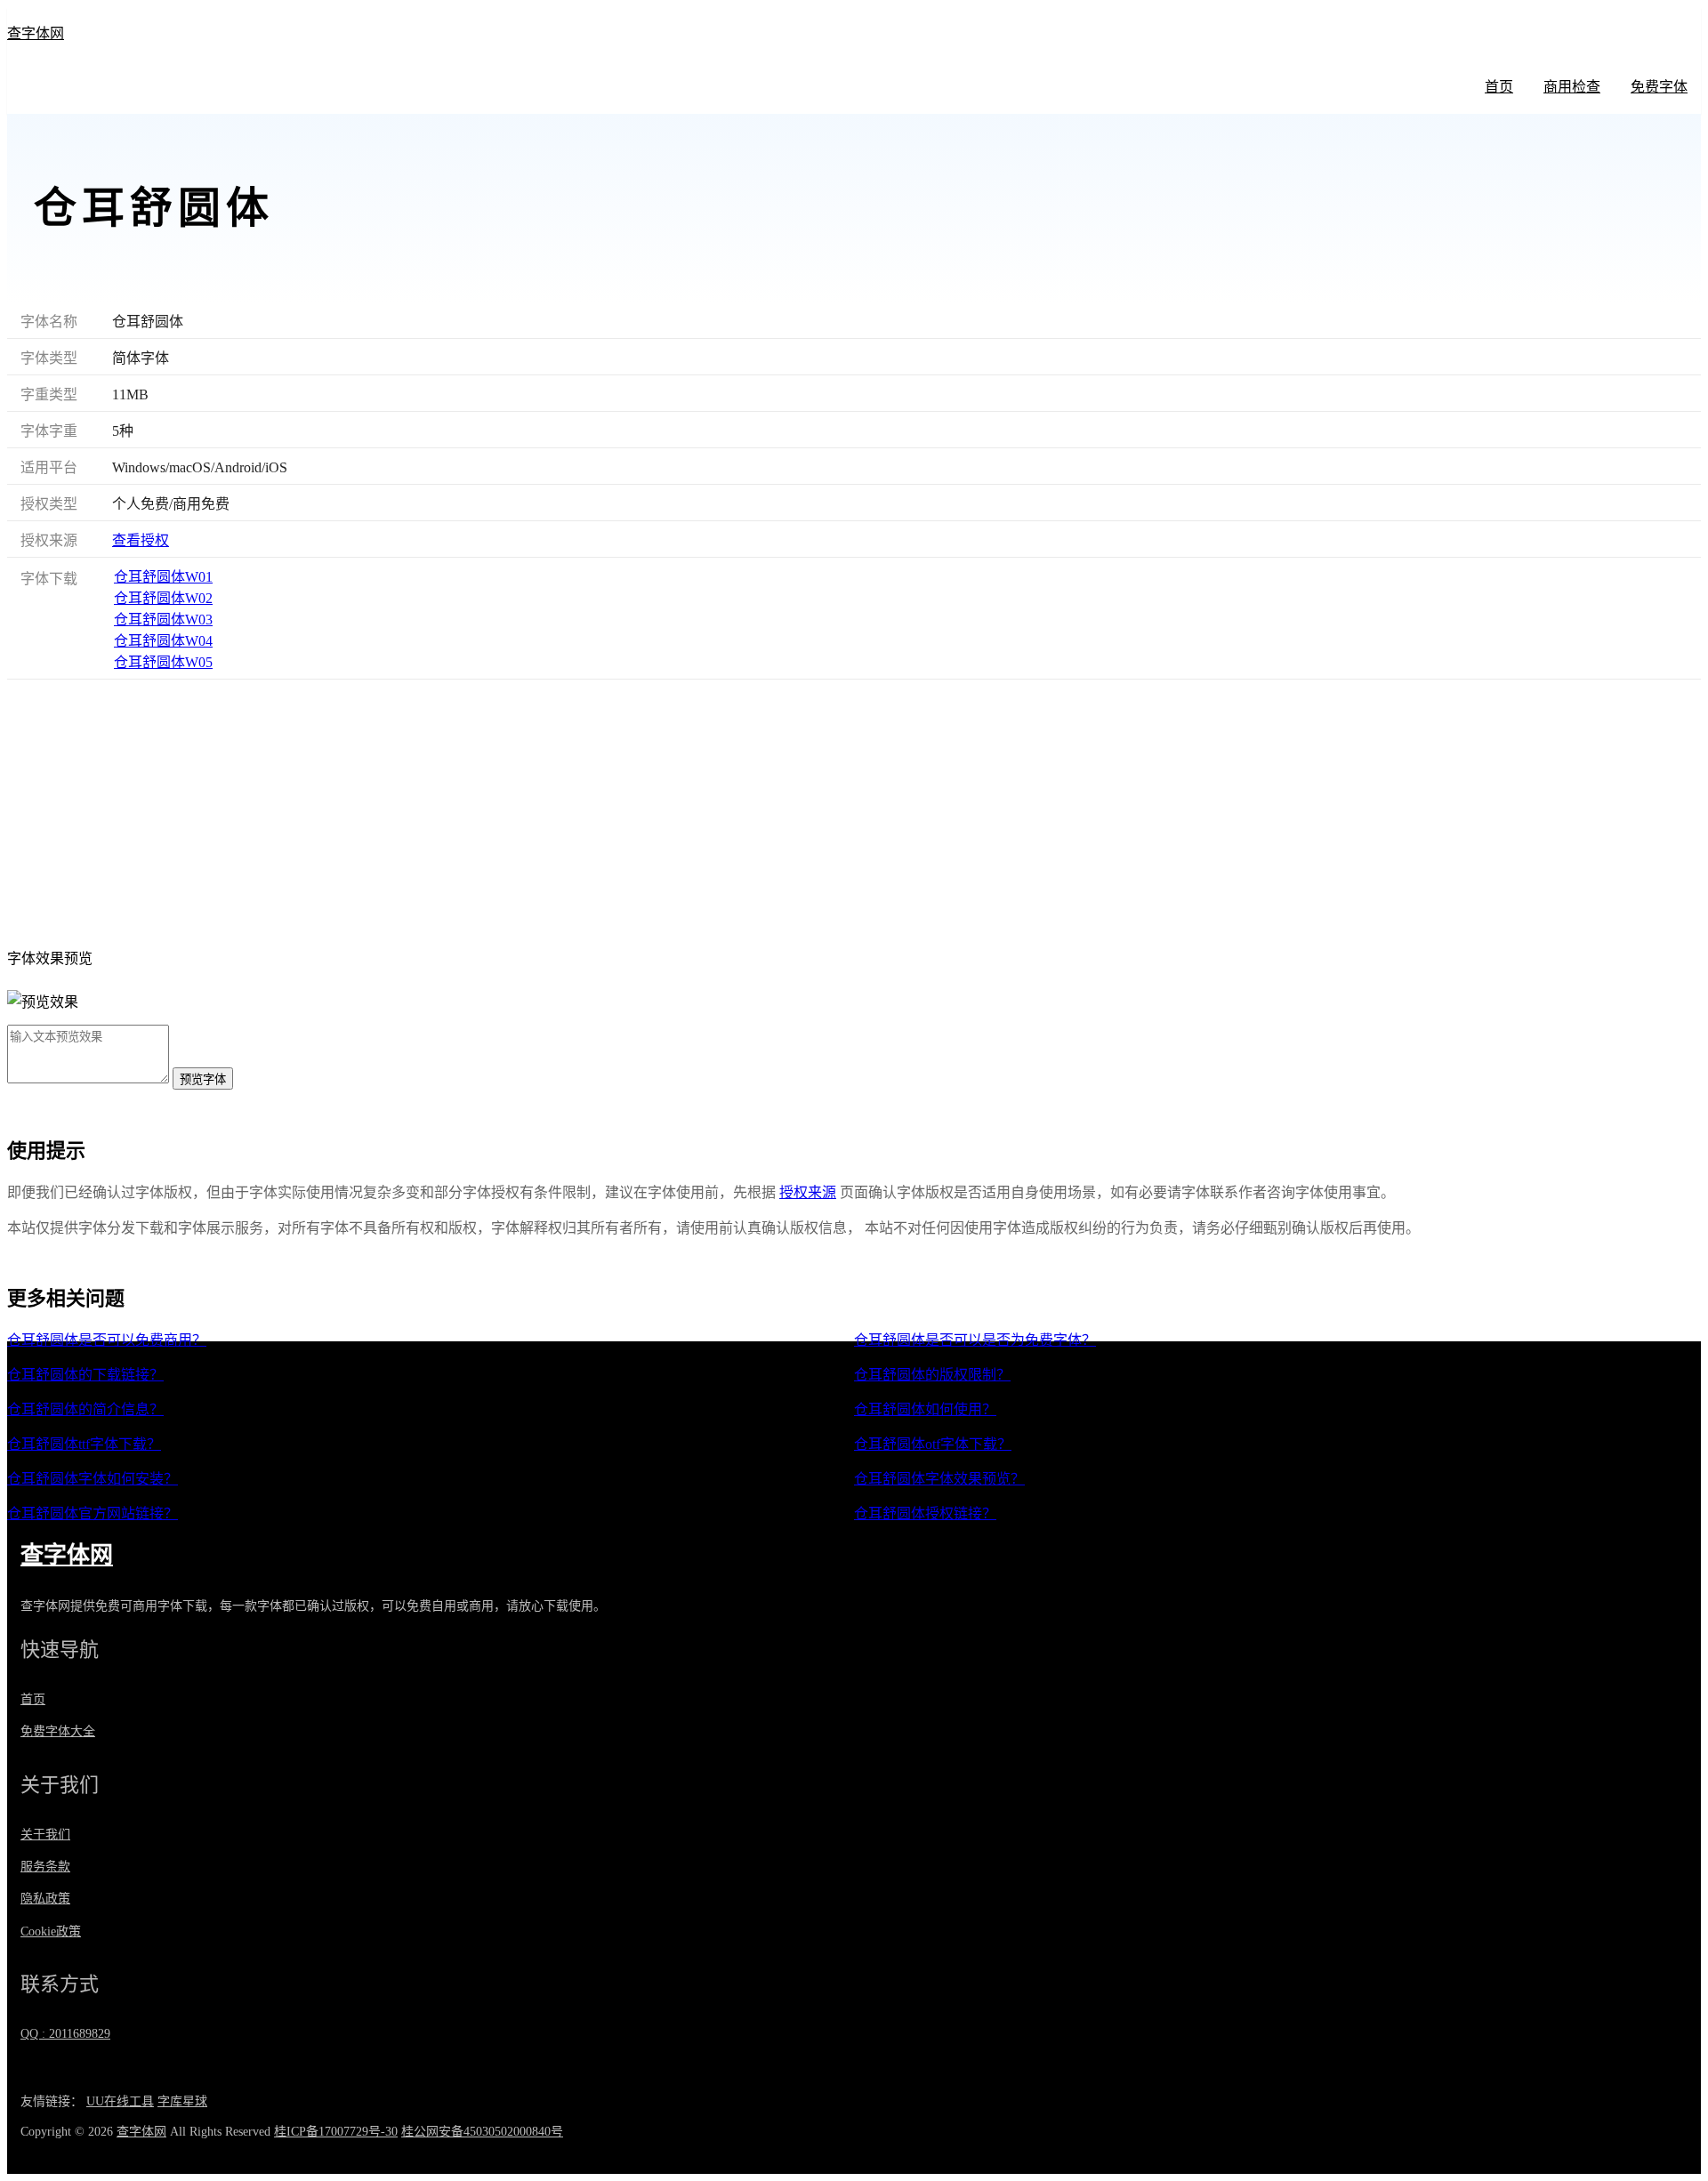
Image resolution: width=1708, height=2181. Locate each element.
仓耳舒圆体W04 (163, 641)
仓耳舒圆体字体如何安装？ (93, 1479)
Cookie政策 (51, 1932)
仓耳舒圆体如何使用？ (925, 1409)
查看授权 (141, 540)
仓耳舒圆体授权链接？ (925, 1513)
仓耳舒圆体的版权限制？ (932, 1375)
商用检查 (1572, 87)
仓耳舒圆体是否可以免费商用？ (107, 1340)
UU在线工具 (120, 2101)
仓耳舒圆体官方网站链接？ (93, 1513)
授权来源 (808, 1192)
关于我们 (45, 1835)
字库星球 (182, 2101)
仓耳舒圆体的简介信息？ (85, 1409)
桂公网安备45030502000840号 (482, 2132)
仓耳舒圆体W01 (163, 577)
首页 (1499, 87)
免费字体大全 (58, 1731)
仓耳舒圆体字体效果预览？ (939, 1479)
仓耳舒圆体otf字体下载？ (933, 1444)
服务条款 (45, 1867)
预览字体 (203, 1079)
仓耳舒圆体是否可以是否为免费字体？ (975, 1340)
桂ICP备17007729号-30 (336, 2132)
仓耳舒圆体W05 (163, 662)
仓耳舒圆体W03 (163, 620)
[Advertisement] (854, 813)
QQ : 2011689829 (65, 2034)
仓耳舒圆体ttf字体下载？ (84, 1444)
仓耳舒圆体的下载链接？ (85, 1375)
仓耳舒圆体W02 (163, 598)
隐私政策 (45, 1899)
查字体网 (36, 33)
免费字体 (1659, 87)
